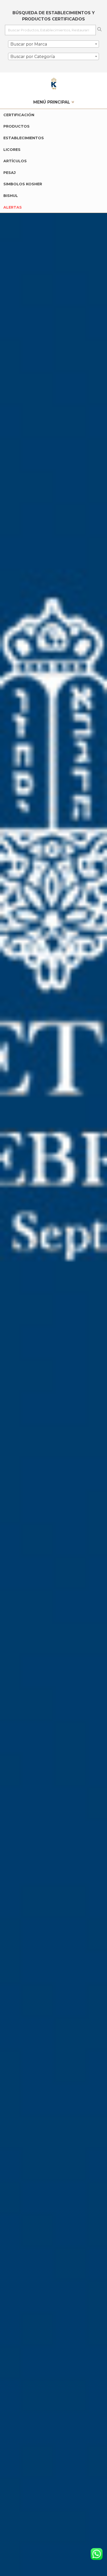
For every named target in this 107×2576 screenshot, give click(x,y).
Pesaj (9, 173)
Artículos (15, 161)
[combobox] (53, 44)
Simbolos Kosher (23, 184)
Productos (16, 126)
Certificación (19, 115)
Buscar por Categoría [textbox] (33, 57)
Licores (12, 150)
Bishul (11, 196)
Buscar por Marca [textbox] (29, 44)
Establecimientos (24, 138)
